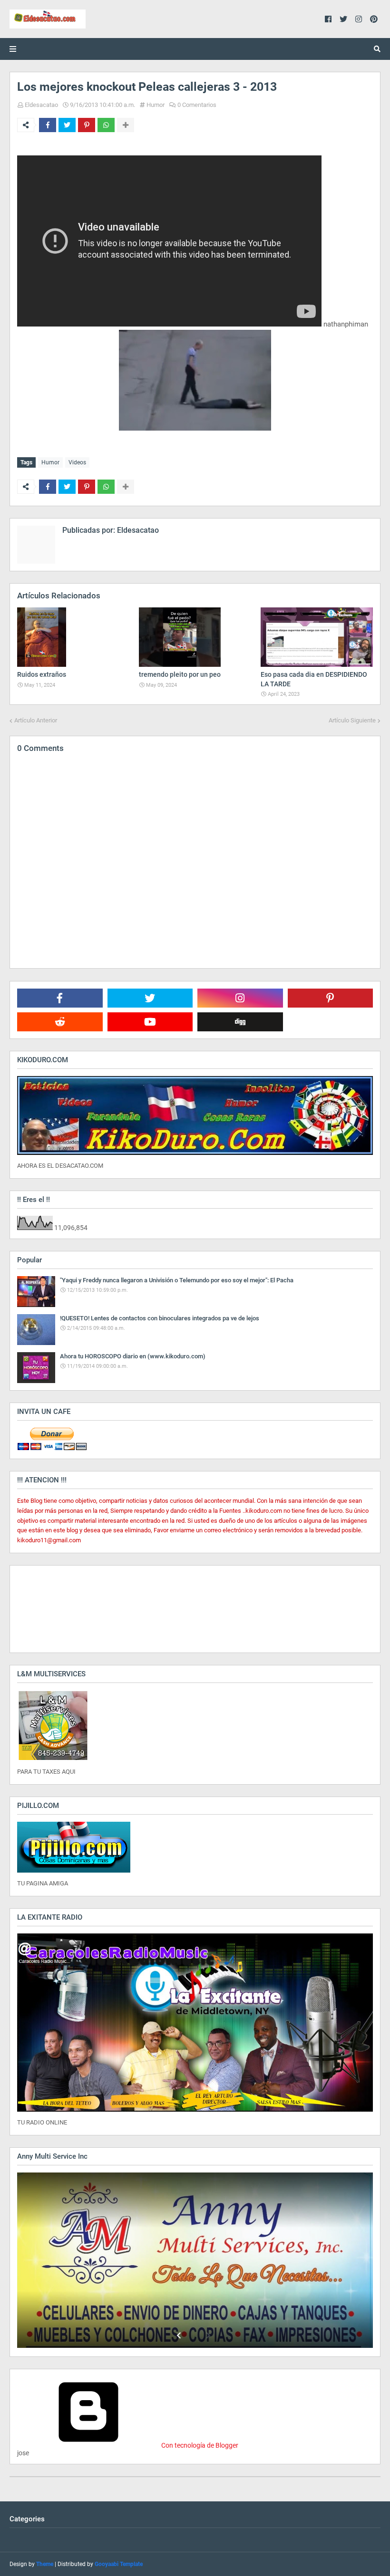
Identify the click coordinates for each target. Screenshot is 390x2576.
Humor (156, 105)
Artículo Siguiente (352, 720)
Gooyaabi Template (119, 2564)
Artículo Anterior (36, 720)
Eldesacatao (41, 105)
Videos (77, 462)
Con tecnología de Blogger (199, 2445)
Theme (45, 2564)
